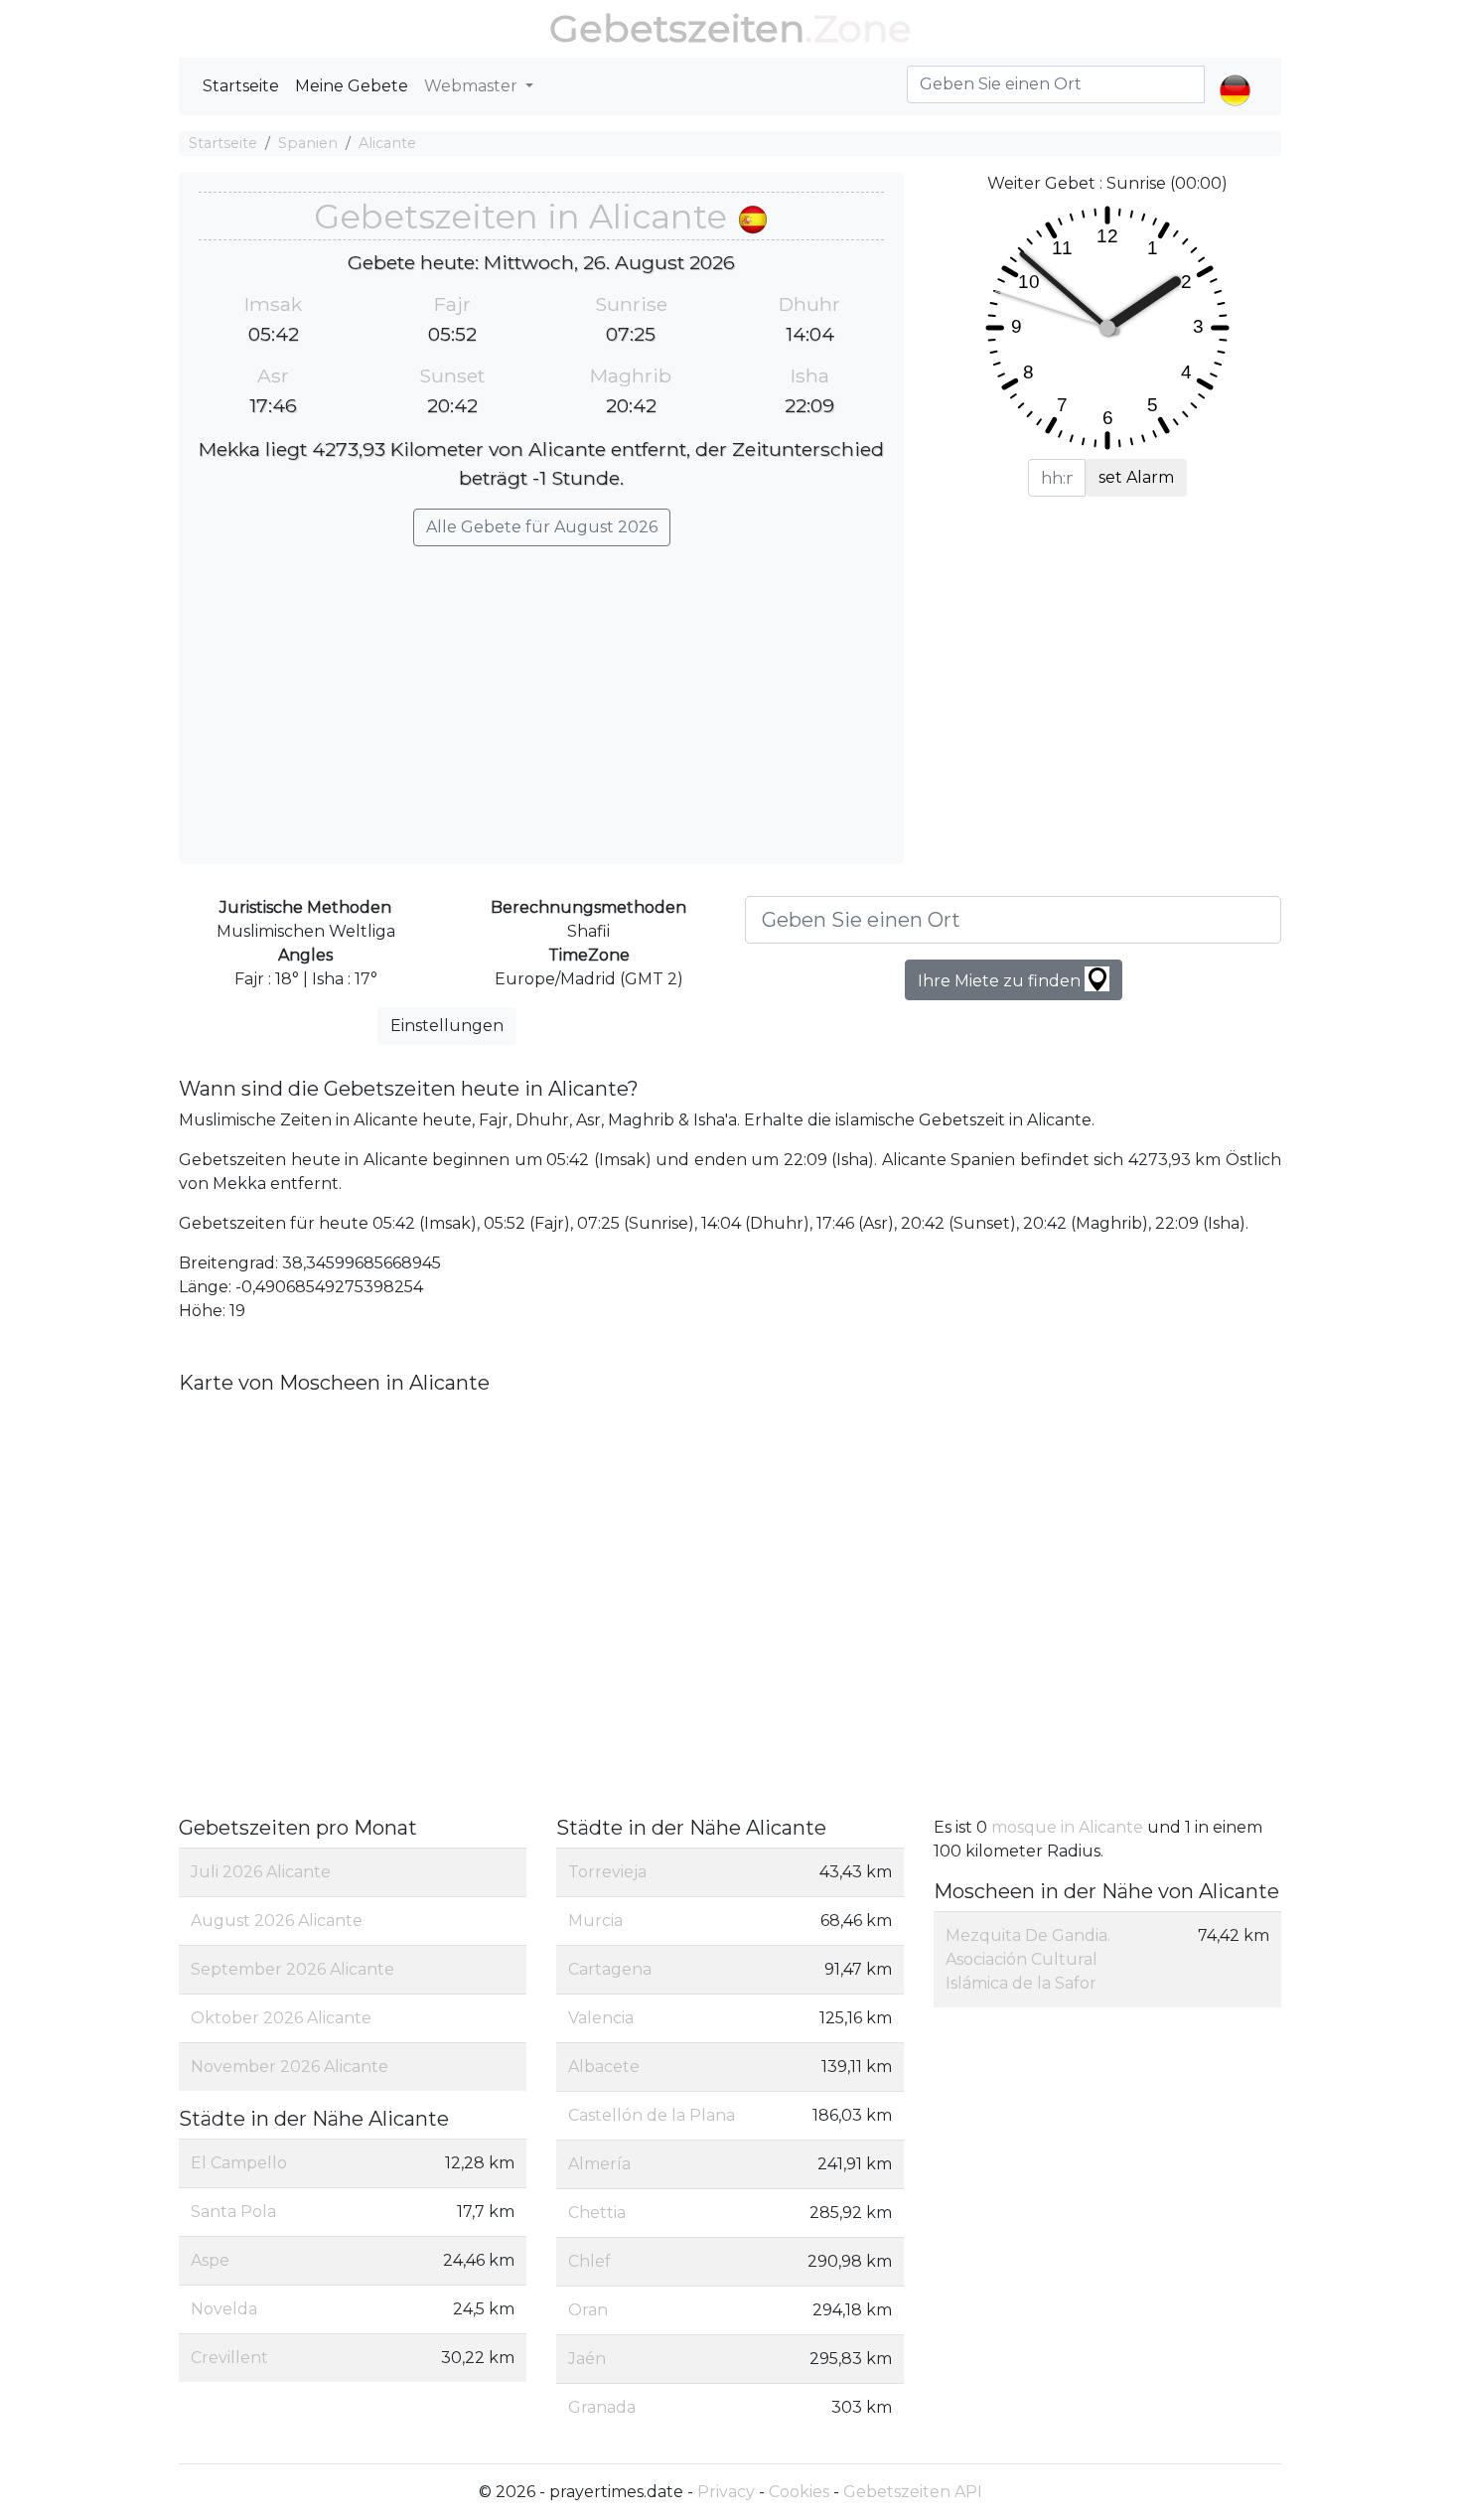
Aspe (210, 2260)
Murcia (595, 1921)
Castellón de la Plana (652, 2115)
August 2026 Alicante (277, 1921)
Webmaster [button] (473, 86)
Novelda (224, 2309)
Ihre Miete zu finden (1001, 981)
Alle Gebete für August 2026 (542, 527)
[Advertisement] (541, 695)
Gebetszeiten (677, 28)
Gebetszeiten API (913, 2492)
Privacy (726, 2492)
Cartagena (610, 1969)
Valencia (601, 2018)
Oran (588, 2310)
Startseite (241, 86)
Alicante (387, 143)
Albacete (604, 2067)
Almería (599, 2164)
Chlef (589, 2261)
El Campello (239, 2163)
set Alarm (1136, 477)
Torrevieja (607, 1872)
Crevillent (229, 2358)
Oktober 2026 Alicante (281, 2018)
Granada (602, 2407)
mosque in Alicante (1069, 1827)
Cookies (799, 2492)
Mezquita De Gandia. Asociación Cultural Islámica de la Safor (1028, 1959)
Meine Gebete (352, 86)
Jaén (587, 2359)
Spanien (308, 143)
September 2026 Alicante (292, 1969)
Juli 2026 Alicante (261, 1872)
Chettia (597, 2213)
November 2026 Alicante (290, 2067)
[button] (1235, 74)
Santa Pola (233, 2212)
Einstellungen (447, 1026)
